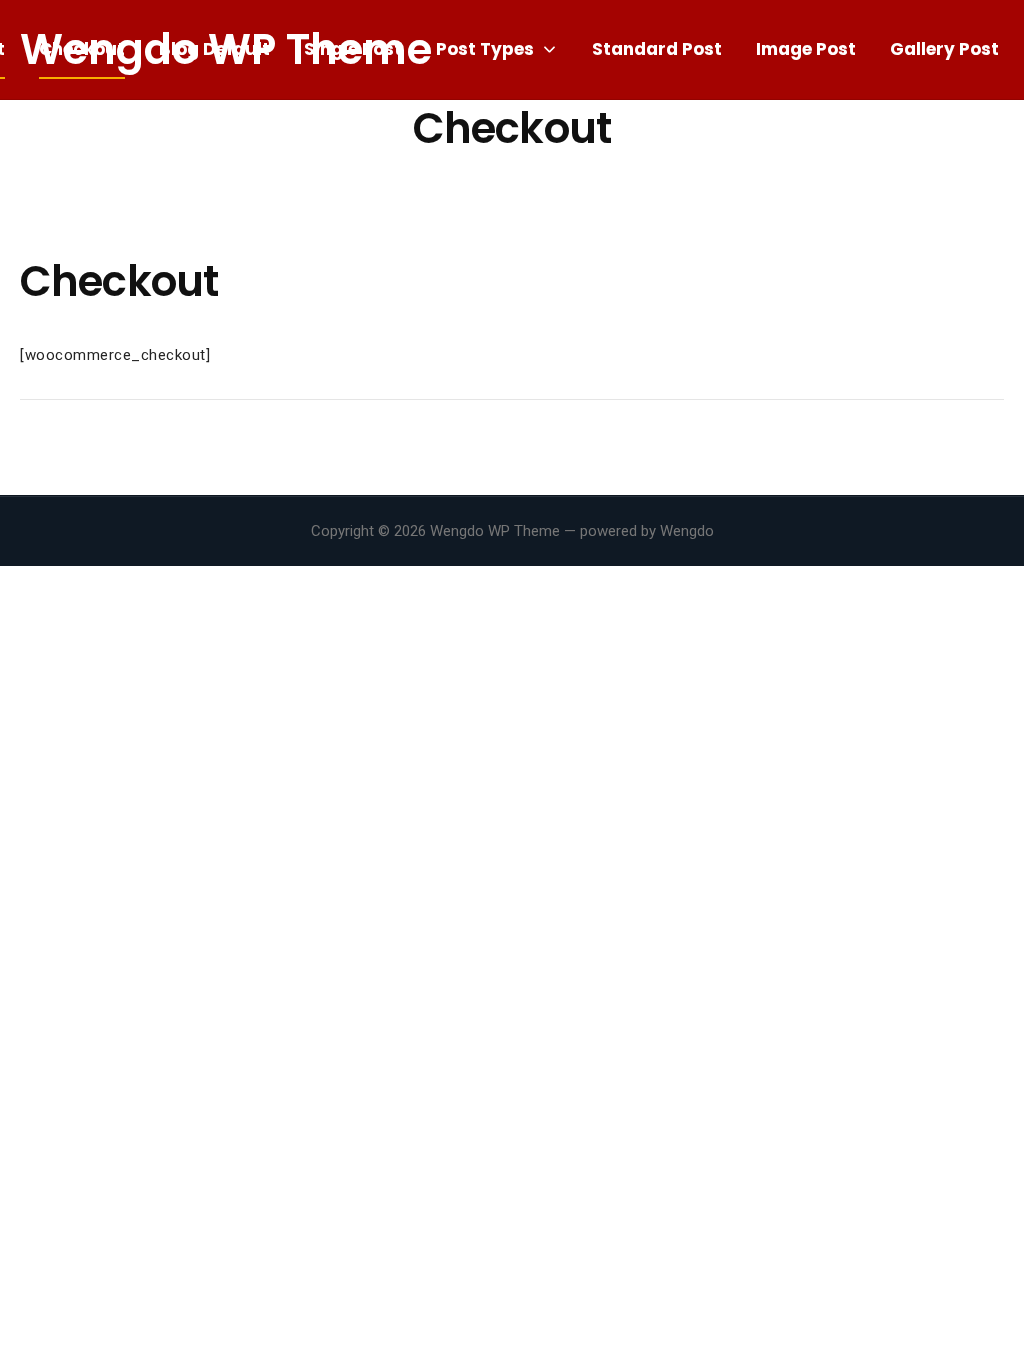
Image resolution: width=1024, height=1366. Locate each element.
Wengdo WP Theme (495, 531)
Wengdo (687, 531)
